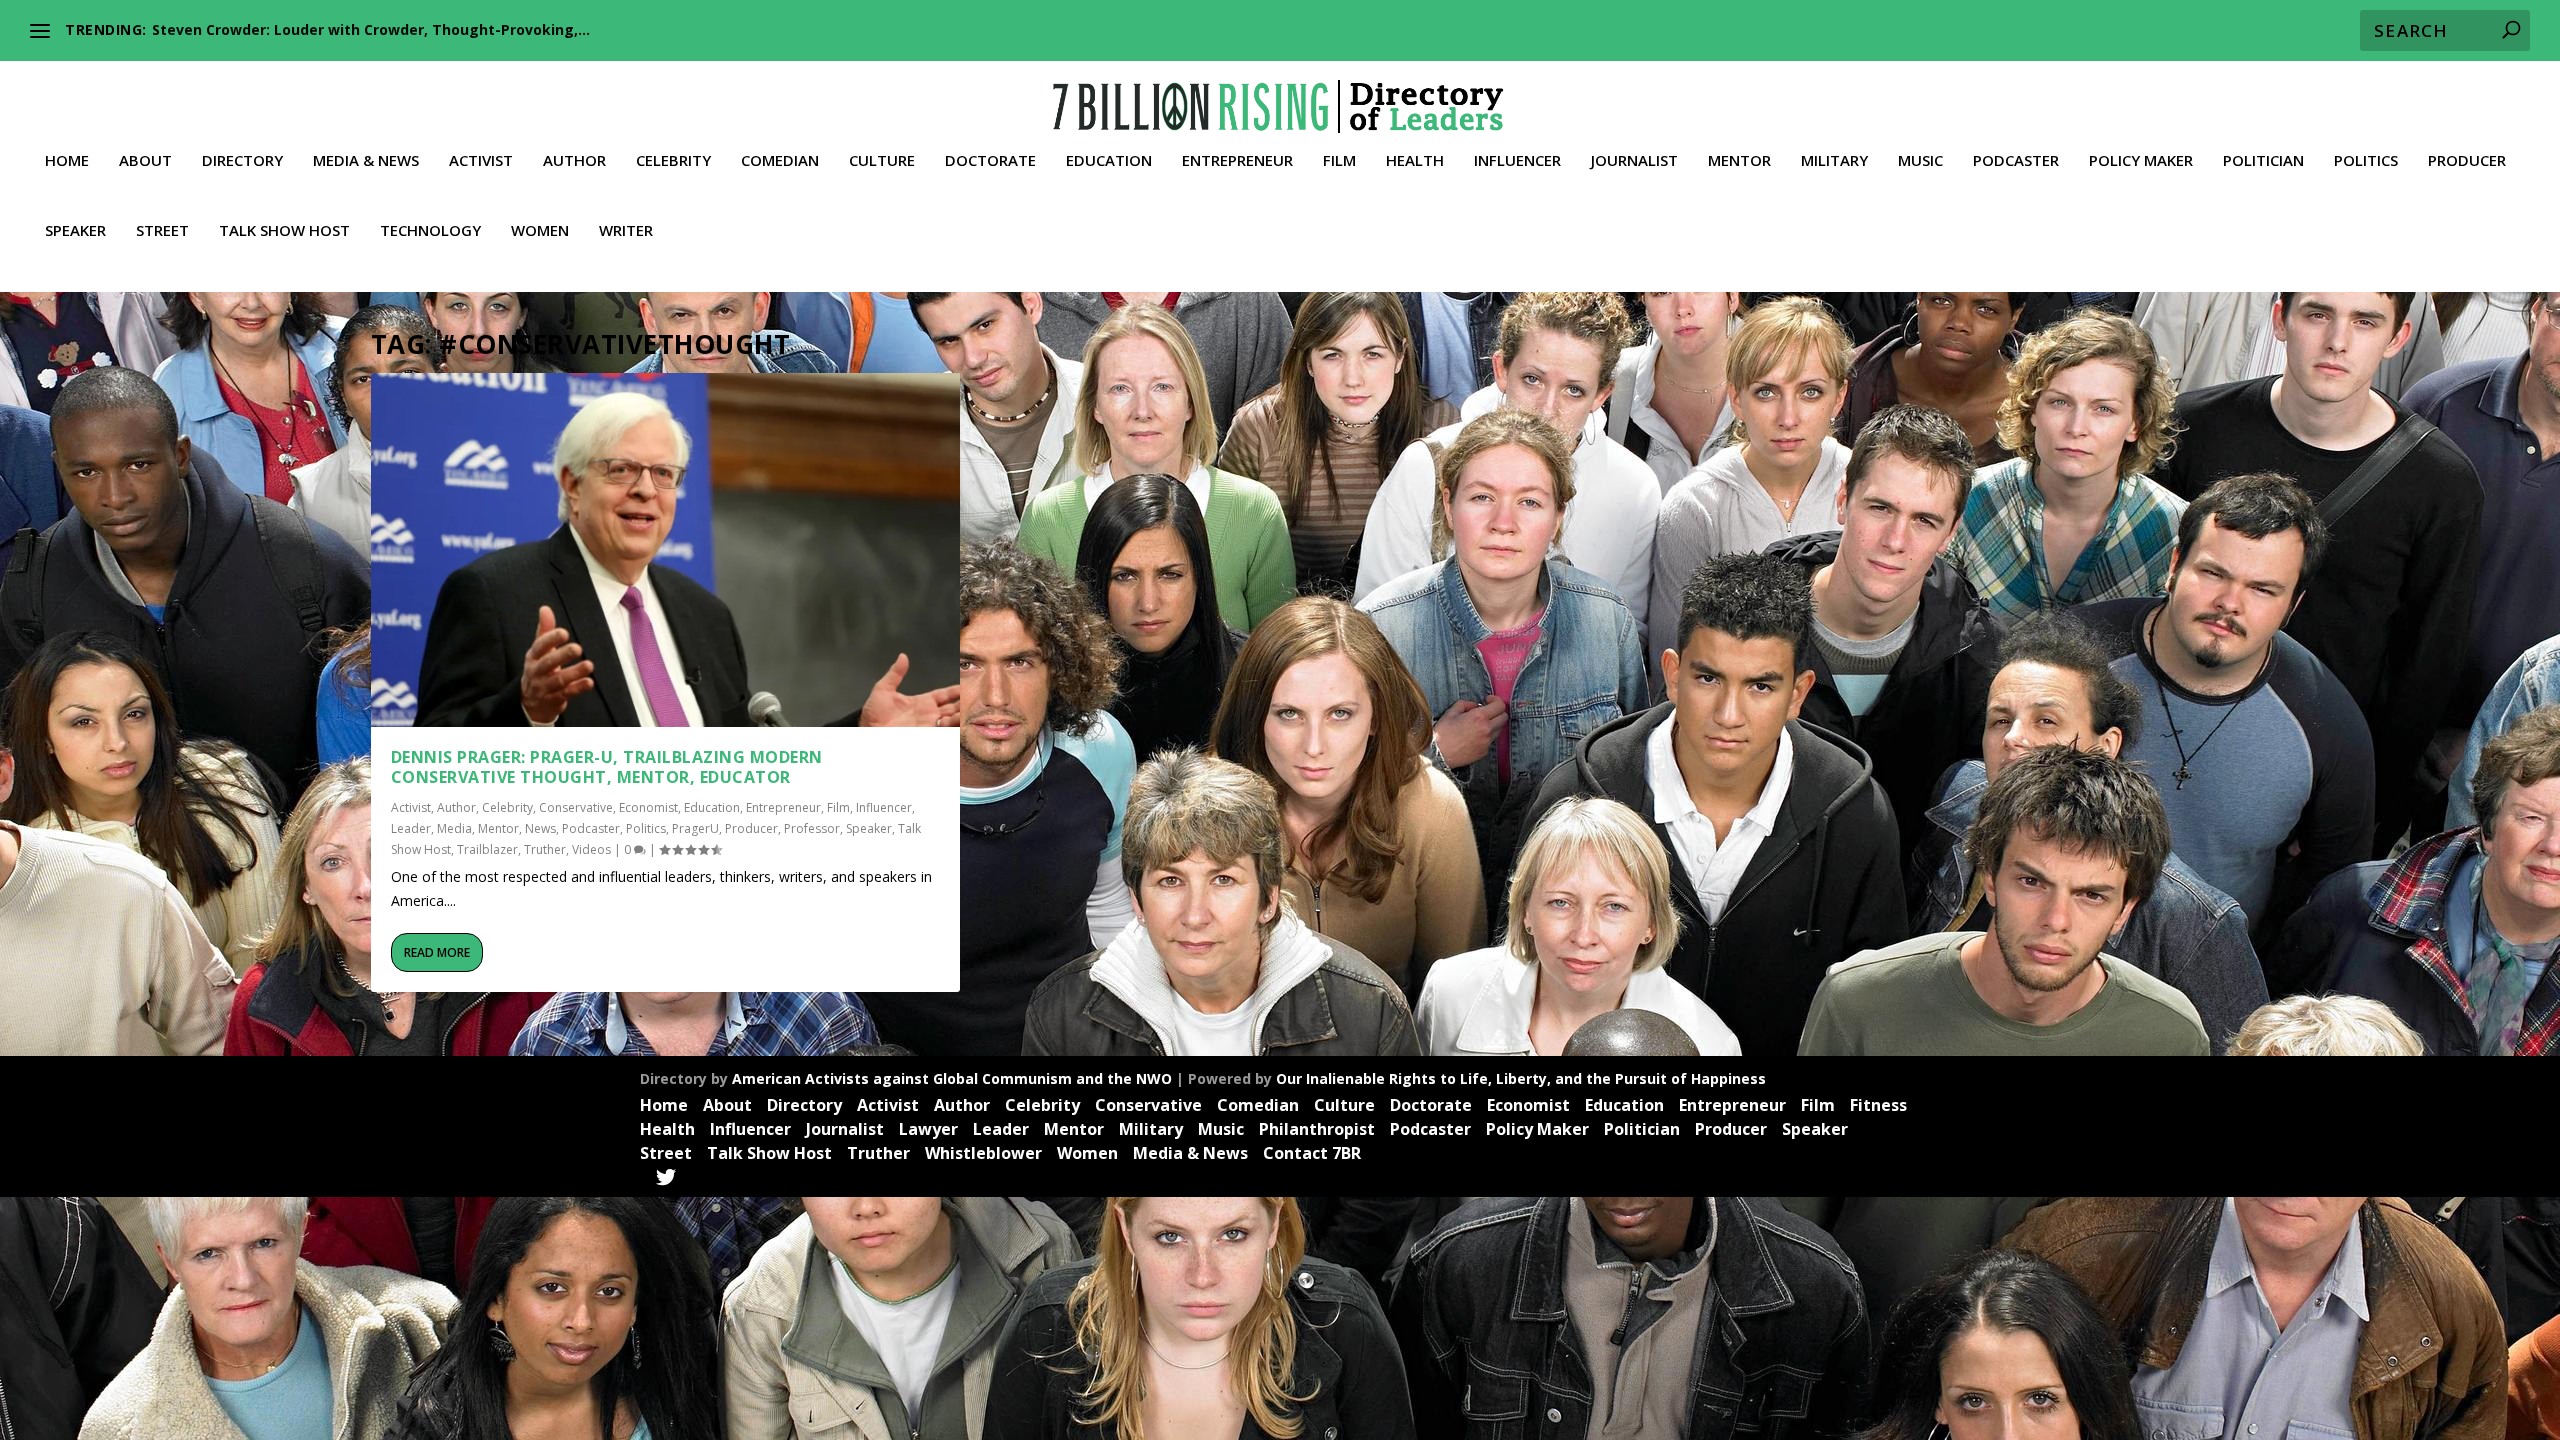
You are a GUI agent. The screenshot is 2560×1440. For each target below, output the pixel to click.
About (145, 161)
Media (454, 828)
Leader (411, 828)
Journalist (1634, 161)
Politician (2263, 161)
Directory (242, 161)
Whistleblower (983, 1153)
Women (540, 231)
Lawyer (928, 1129)
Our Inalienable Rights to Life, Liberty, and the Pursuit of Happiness (1521, 1078)
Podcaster (2016, 161)
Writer (626, 231)
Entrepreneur (1237, 161)
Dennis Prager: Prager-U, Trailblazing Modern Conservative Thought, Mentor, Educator (607, 767)
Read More (437, 952)
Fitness (1878, 1105)
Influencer (1517, 161)
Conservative (576, 807)
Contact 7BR (1312, 1153)
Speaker (75, 231)
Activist (481, 161)
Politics (2366, 161)
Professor (812, 828)
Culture (882, 161)
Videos (591, 849)
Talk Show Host (284, 231)
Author (574, 161)
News (540, 828)
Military (1834, 161)
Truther (545, 849)
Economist (648, 807)
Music (1920, 161)
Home (67, 161)
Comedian (780, 161)
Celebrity (673, 161)
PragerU (695, 828)
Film (1339, 161)
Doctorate (990, 161)
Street (162, 231)
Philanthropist (1317, 1129)
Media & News (366, 161)
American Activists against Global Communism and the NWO (952, 1078)
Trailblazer (487, 849)
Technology (430, 231)
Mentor (1739, 161)
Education (1109, 161)
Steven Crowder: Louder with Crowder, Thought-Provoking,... (371, 29)
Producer (2467, 161)
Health (1415, 161)
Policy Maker (2141, 161)
